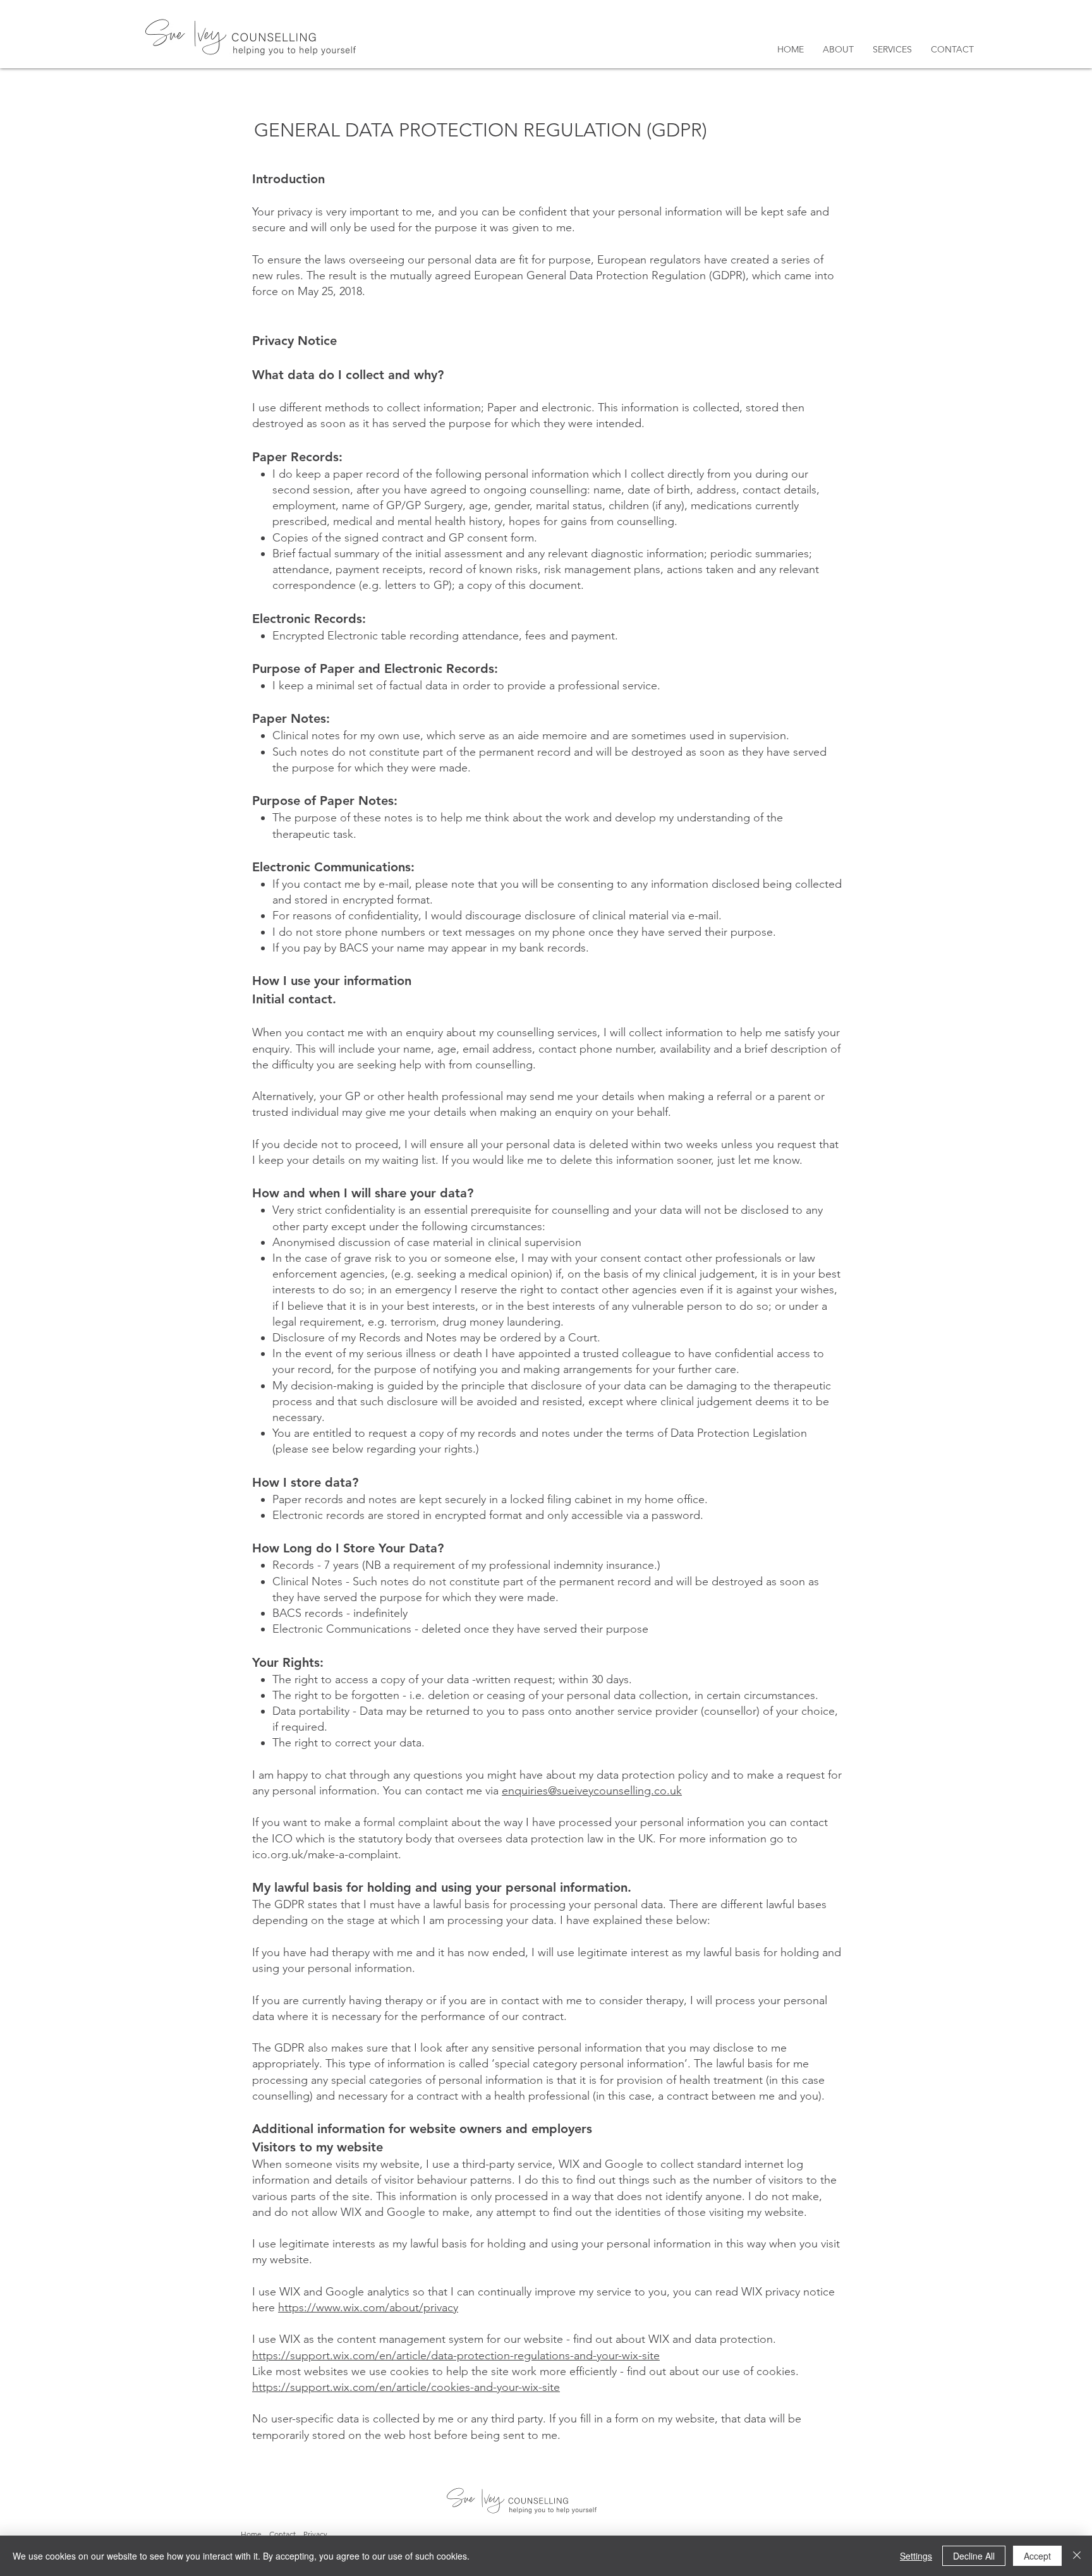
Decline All (974, 2556)
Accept (1037, 2556)
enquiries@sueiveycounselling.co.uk (592, 1791)
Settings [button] (916, 2556)
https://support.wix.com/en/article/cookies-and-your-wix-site (406, 2387)
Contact (282, 2534)
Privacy (315, 2534)
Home (251, 2534)
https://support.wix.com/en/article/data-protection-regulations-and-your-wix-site (456, 2355)
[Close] (1077, 2556)
